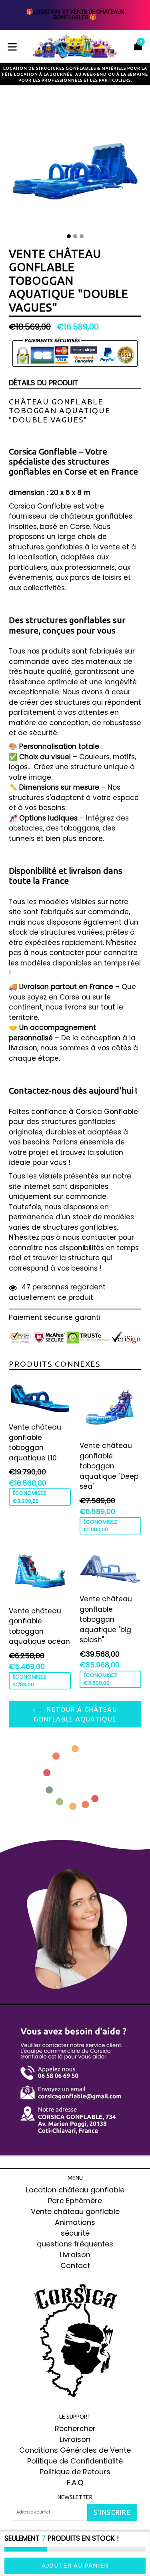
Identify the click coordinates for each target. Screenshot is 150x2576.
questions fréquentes (75, 2244)
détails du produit (44, 383)
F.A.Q (75, 2482)
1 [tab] (69, 236)
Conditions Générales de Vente (75, 2450)
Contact (75, 2265)
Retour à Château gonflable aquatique (75, 1714)
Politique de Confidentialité (75, 2461)
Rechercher (75, 2428)
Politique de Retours (75, 2472)
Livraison (75, 2255)
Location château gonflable (75, 2190)
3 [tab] (82, 236)
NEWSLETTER (75, 2497)
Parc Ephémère (75, 2201)
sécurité (75, 2233)
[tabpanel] (75, 163)
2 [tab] (75, 236)
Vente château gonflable (75, 2211)
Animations (75, 2222)
